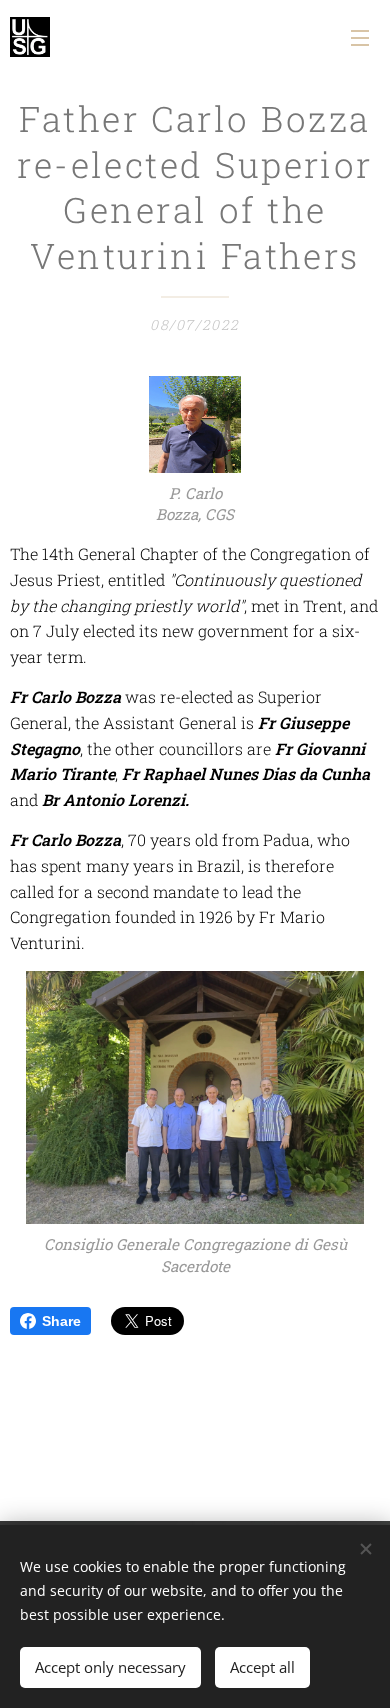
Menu (360, 37)
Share (61, 1321)
